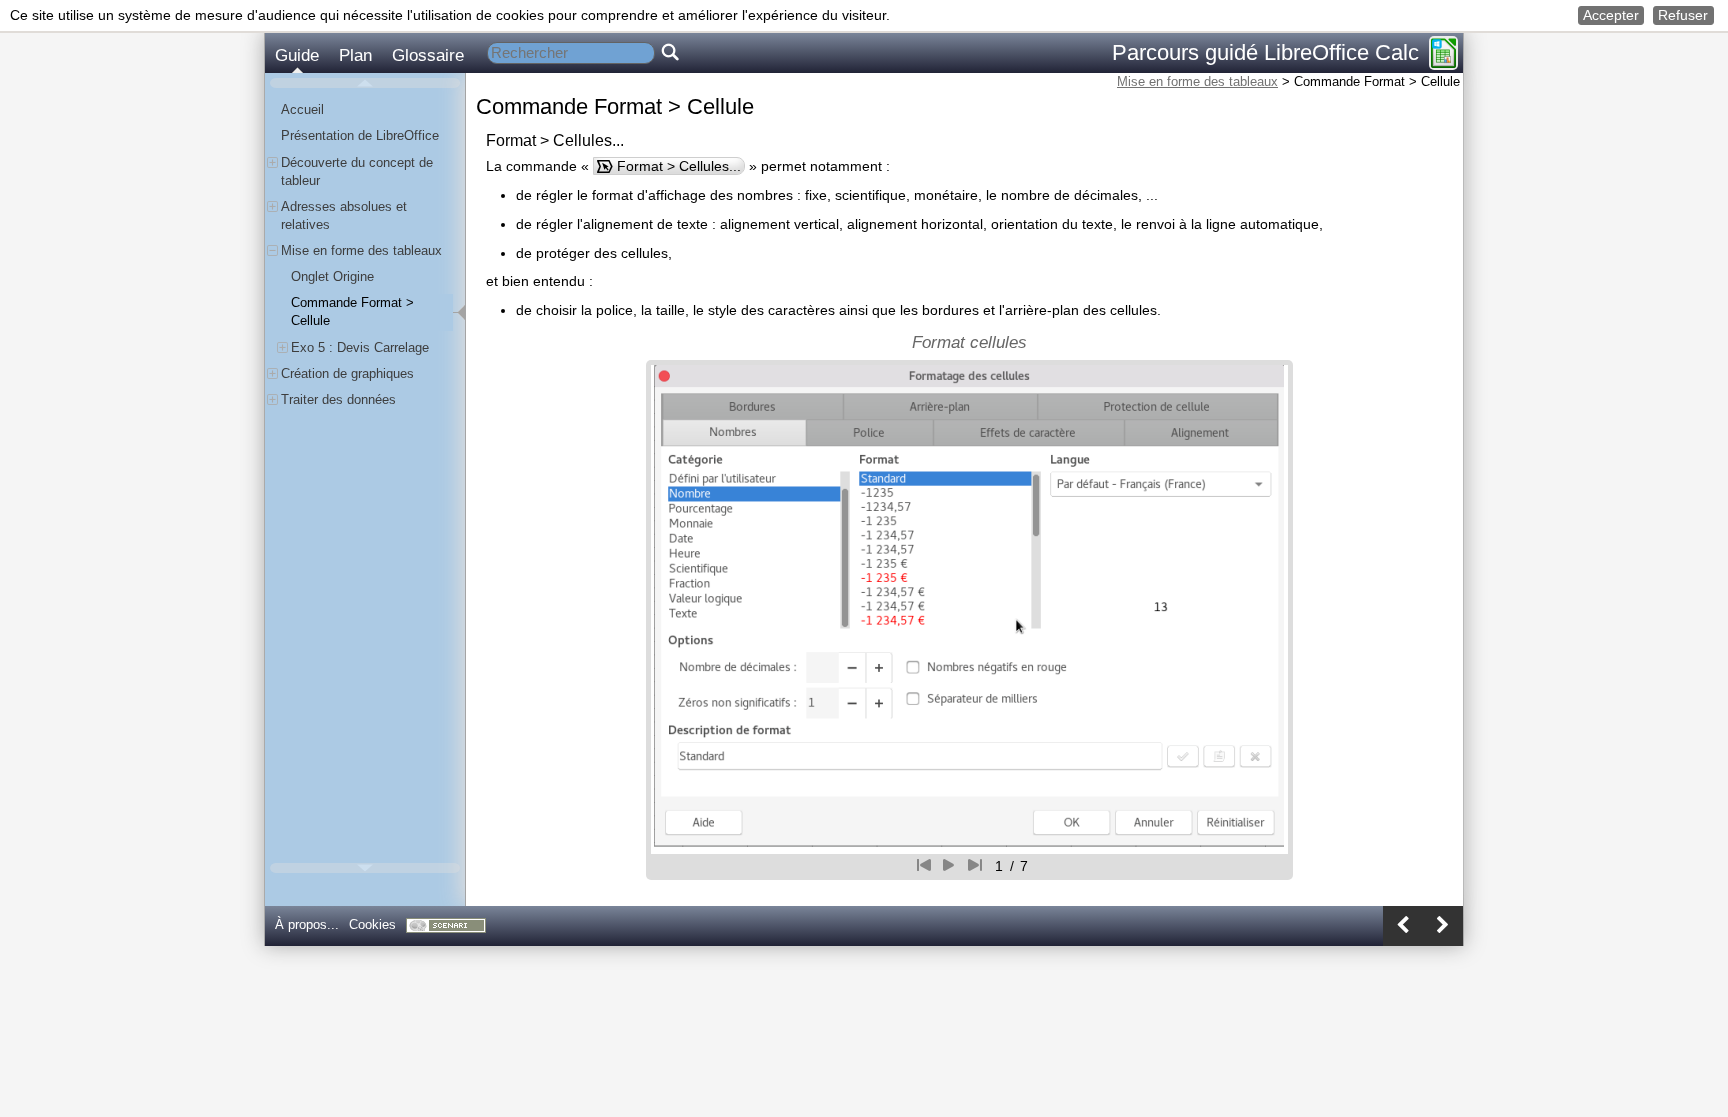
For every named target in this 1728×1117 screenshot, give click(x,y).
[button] (1611, 15)
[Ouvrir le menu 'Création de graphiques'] (272, 373)
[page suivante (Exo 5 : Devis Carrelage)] (1443, 926)
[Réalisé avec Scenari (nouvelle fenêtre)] (446, 925)
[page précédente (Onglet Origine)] (1403, 926)
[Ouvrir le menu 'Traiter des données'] (272, 399)
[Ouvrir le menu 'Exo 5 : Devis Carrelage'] (282, 347)
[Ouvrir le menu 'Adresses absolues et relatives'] (272, 206)
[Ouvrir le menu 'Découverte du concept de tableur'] (272, 162)
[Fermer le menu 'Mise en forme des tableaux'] (272, 250)
